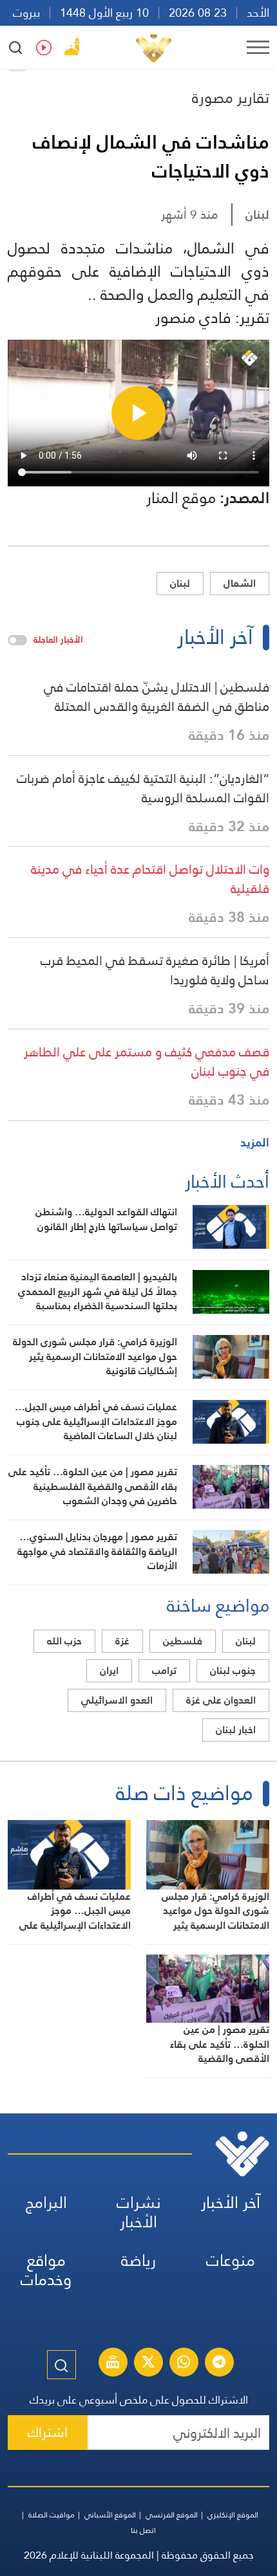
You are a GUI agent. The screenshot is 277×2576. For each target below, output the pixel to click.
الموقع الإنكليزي (233, 2515)
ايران (109, 1670)
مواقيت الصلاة (52, 2515)
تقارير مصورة (231, 98)
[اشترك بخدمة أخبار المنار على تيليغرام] (219, 2364)
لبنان (257, 215)
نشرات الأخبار (139, 2212)
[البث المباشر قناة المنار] (113, 2364)
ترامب (164, 1670)
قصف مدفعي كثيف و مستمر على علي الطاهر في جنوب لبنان (147, 1062)
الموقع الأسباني (110, 2515)
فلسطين (183, 1641)
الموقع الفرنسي (172, 2515)
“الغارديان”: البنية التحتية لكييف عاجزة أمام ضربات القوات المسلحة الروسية (143, 788)
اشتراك (48, 2432)
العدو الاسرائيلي (117, 1700)
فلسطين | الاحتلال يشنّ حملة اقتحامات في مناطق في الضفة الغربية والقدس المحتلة (157, 697)
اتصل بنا (143, 2530)
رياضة (138, 2260)
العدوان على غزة (221, 1700)
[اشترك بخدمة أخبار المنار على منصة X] (148, 2364)
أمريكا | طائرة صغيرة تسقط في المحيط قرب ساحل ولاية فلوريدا (155, 970)
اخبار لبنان (236, 1730)
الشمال (240, 583)
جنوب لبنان (233, 1670)
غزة (122, 1641)
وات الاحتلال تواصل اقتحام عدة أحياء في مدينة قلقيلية (150, 879)
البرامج (46, 2203)
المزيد (255, 1142)
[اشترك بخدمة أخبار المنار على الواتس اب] (184, 2364)
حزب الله (64, 1641)
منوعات (231, 2260)
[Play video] (138, 413)
